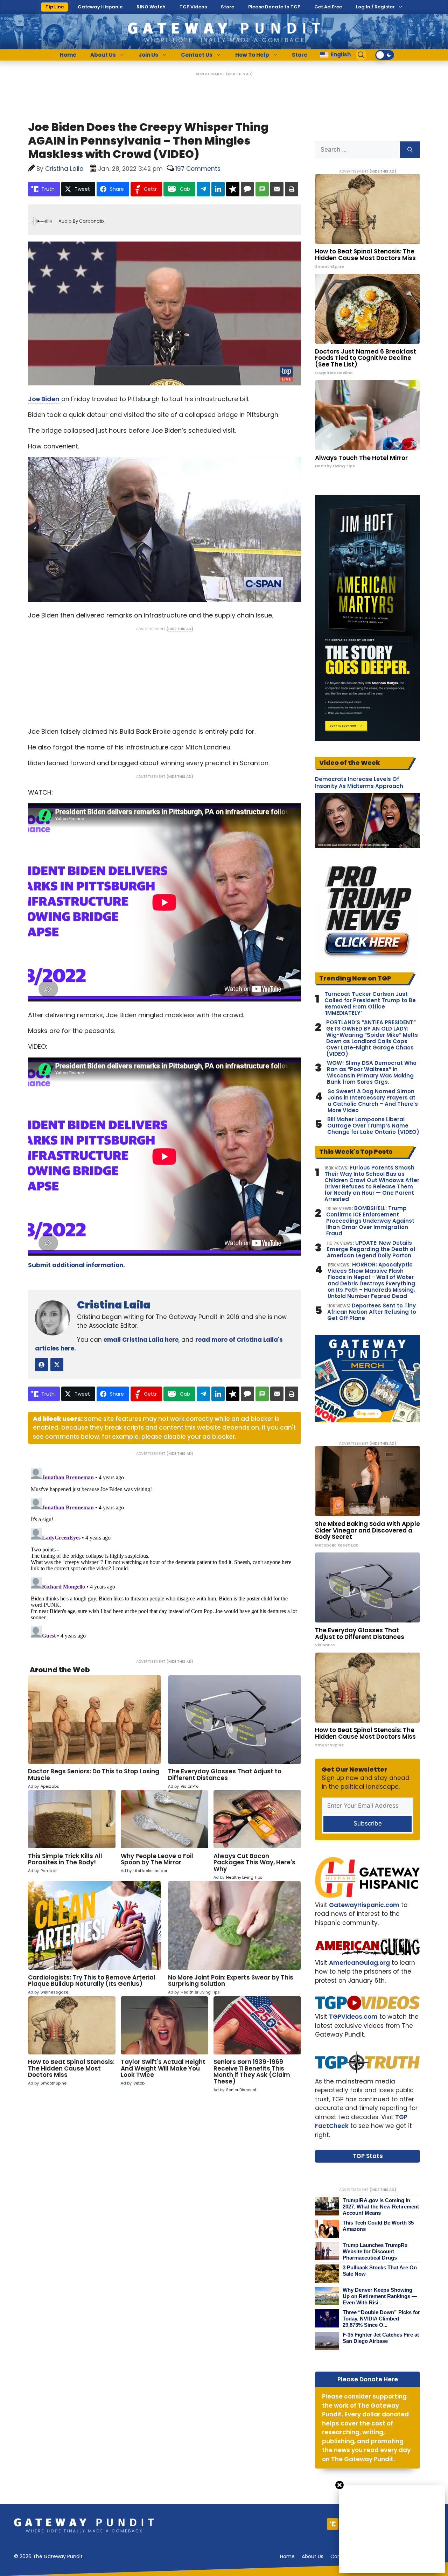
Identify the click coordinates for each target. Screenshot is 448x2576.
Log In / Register (375, 7)
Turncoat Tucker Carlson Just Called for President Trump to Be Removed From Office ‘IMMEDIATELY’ (370, 1004)
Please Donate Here (368, 2379)
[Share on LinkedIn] (218, 189)
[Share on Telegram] (203, 189)
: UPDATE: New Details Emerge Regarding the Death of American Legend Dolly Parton (371, 1249)
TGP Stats (368, 2156)
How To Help (252, 55)
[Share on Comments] (247, 189)
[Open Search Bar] (361, 55)
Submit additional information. (76, 1265)
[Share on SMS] (262, 189)
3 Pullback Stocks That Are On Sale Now (380, 2271)
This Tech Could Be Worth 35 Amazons (378, 2226)
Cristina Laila (114, 1305)
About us (313, 2556)
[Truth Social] (333, 2524)
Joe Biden (44, 399)
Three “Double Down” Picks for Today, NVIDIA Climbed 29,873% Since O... (381, 2319)
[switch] (385, 55)
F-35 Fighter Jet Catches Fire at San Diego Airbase (381, 2338)
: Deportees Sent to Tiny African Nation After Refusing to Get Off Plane (372, 1312)
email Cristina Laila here (141, 1340)
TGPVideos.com (353, 2017)
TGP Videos (193, 7)
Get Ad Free (328, 7)
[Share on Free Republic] (233, 189)
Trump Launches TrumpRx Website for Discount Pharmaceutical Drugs (375, 2251)
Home (68, 55)
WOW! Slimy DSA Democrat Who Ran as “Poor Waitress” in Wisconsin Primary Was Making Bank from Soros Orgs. (372, 1073)
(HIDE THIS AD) (239, 74)
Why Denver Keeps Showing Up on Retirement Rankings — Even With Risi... (380, 2296)
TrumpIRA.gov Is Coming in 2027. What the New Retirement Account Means (381, 2207)
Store (227, 7)
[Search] (410, 150)
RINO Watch (151, 7)
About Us (103, 55)
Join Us (148, 55)
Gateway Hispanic (100, 7)
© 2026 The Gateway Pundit (48, 2556)
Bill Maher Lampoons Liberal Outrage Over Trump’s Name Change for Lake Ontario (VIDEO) (373, 1126)
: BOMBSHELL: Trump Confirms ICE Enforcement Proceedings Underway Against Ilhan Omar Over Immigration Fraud (370, 1221)
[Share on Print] (292, 189)
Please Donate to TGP (274, 7)
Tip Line (55, 7)
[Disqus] (164, 1553)
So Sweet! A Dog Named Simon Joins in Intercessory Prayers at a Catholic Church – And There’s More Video (373, 1101)
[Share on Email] (277, 189)
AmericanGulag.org (359, 1963)
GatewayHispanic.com (364, 1905)
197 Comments (198, 169)
